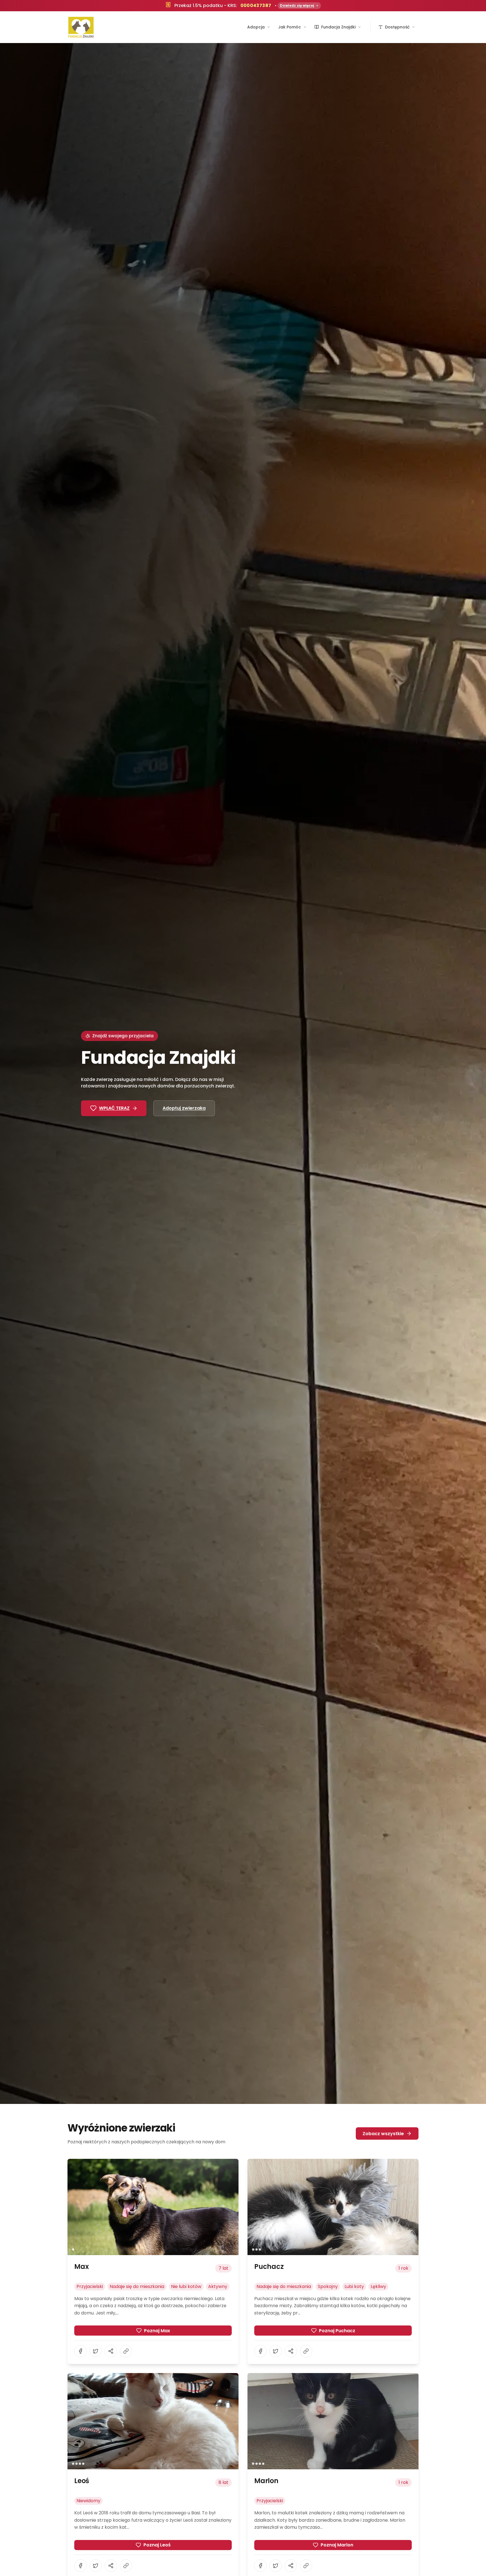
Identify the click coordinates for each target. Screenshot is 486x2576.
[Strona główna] (81, 27)
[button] (153, 2207)
